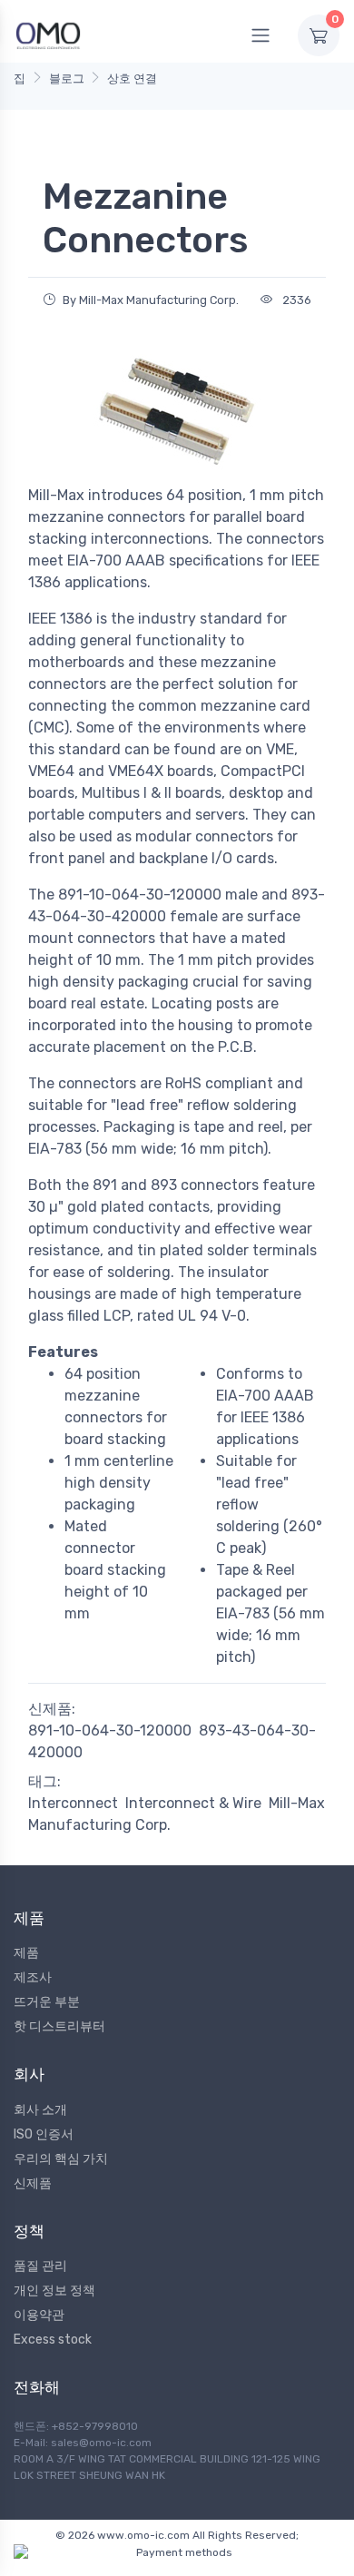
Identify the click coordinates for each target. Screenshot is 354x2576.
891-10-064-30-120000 (110, 1730)
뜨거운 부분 (47, 2002)
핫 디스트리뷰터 (59, 2026)
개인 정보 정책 (54, 2291)
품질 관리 (40, 2266)
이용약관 (39, 2315)
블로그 (67, 79)
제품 (26, 1953)
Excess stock (53, 2340)
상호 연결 (132, 79)
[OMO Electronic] (48, 35)
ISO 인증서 (44, 2134)
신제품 (33, 2183)
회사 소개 (40, 2110)
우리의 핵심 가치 (61, 2159)
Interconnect (73, 1803)
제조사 (33, 1977)
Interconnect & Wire (193, 1803)
